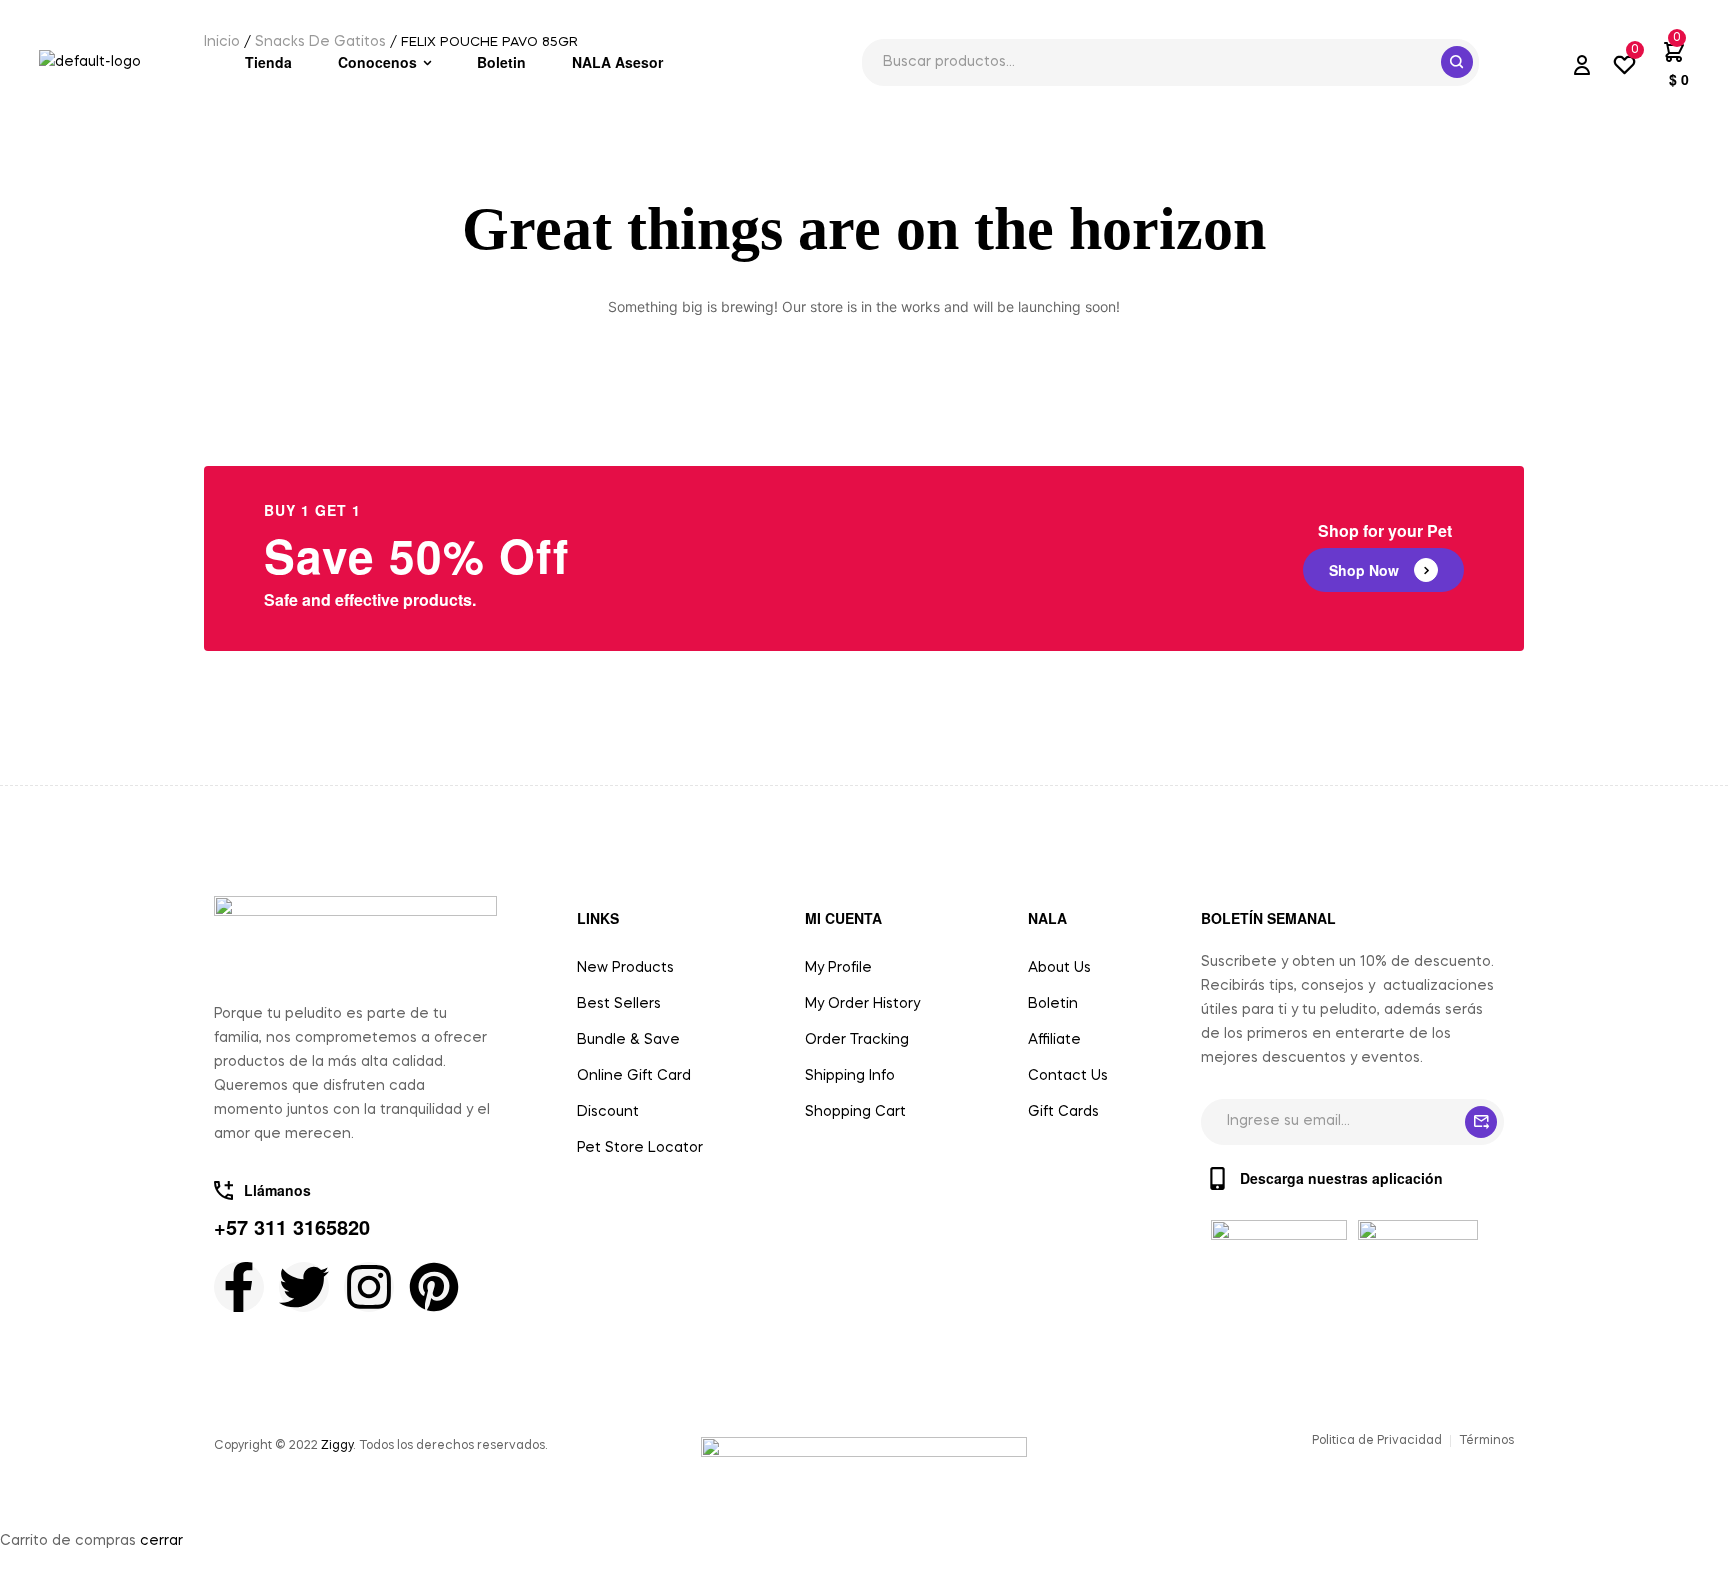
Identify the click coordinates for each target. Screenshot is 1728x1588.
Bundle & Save (628, 1040)
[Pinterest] (434, 1287)
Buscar (1457, 62)
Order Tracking (857, 1040)
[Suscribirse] (1481, 1122)
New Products (625, 968)
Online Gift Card (634, 1076)
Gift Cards (1063, 1112)
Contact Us (1068, 1076)
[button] (1383, 570)
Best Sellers (619, 1004)
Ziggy (337, 1446)
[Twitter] (304, 1287)
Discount (608, 1112)
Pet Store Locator (640, 1148)
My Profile (838, 968)
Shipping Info (850, 1076)
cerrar (161, 1541)
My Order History (862, 1004)
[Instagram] (369, 1287)
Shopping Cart (855, 1112)
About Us (1059, 968)
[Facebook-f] (239, 1287)
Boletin (1053, 1004)
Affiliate (1054, 1040)
